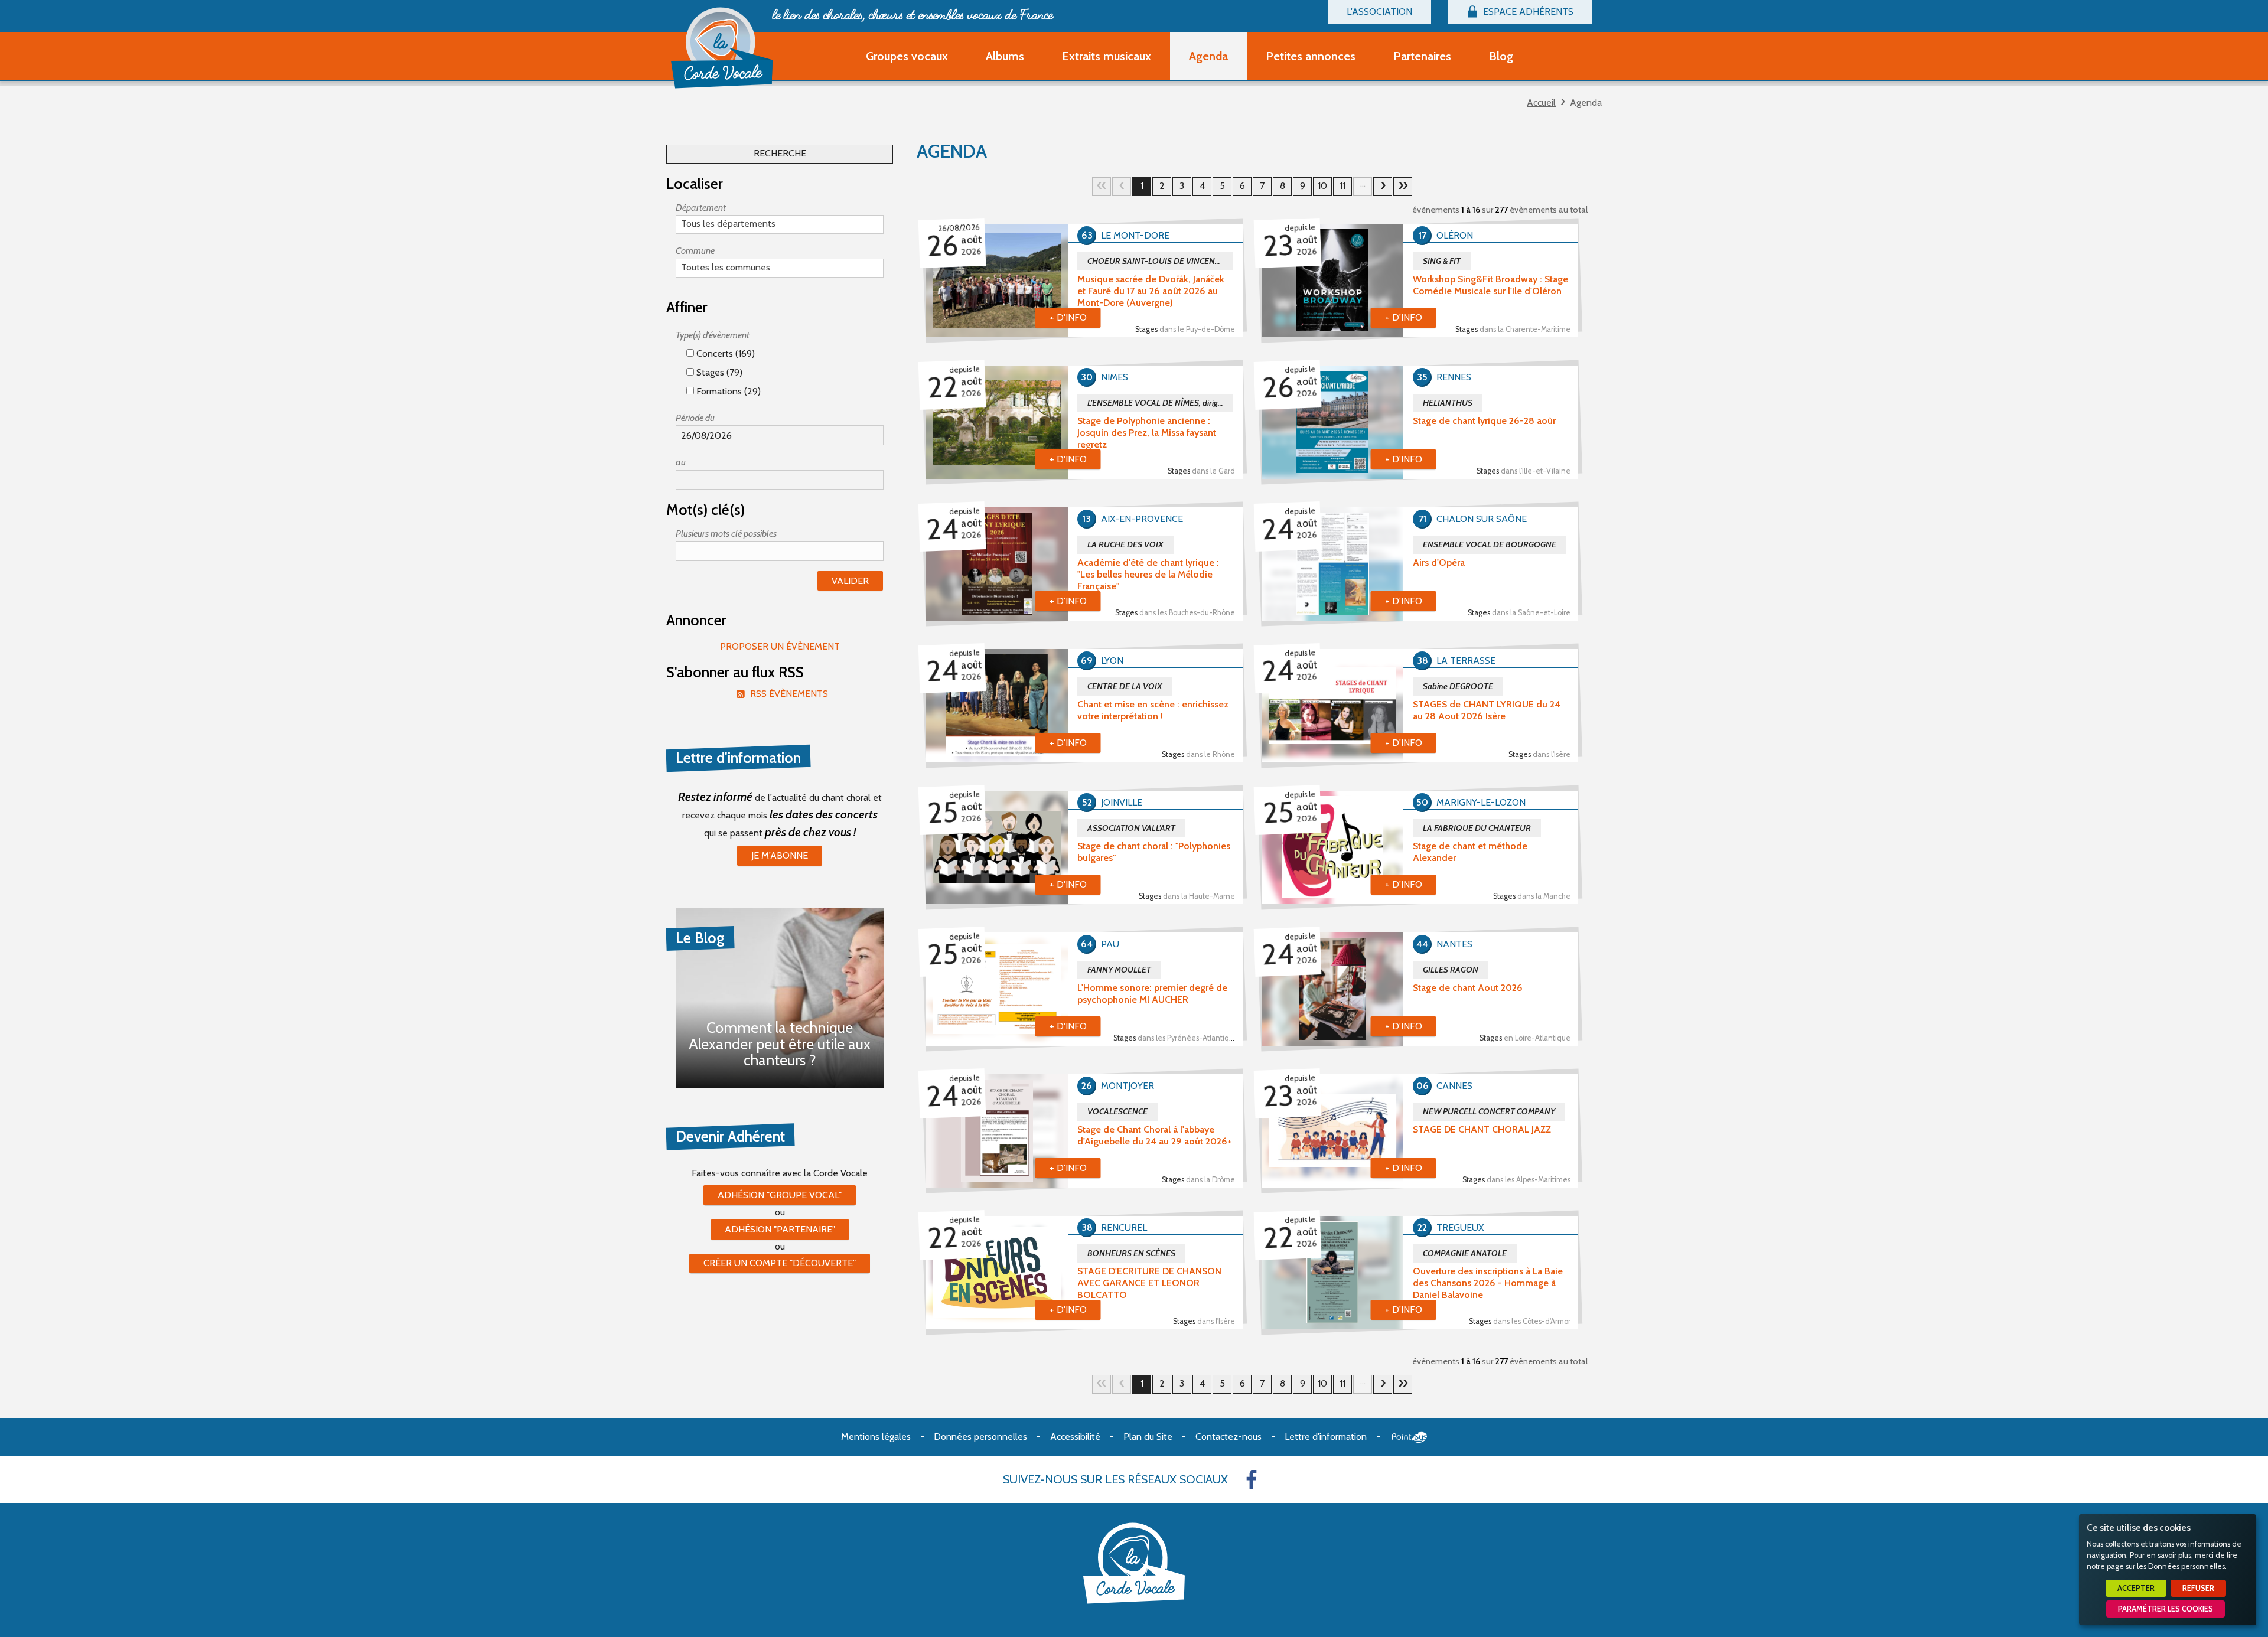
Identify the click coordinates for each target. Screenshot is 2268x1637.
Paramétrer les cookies (2166, 1609)
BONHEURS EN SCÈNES (1131, 1253)
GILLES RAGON (1451, 970)
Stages (1185, 329)
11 (1342, 186)
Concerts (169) (724, 353)
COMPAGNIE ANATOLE (1465, 1253)
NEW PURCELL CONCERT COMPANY (1489, 1111)
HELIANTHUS (1448, 403)
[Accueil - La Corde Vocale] (722, 48)
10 (1322, 186)
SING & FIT (1442, 261)
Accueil (1541, 102)
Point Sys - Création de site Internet (1410, 1437)
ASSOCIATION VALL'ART (1131, 828)
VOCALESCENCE (1117, 1111)
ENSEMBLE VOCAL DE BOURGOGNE (1490, 544)
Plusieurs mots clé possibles (726, 534)
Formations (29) (727, 391)
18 (1403, 187)
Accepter (2136, 1588)
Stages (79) (718, 372)
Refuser (2198, 1588)
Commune (695, 251)
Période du (695, 418)
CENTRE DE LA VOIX (1125, 686)
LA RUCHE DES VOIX (1125, 544)
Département (701, 208)
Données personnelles (2186, 1566)
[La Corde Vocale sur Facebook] (1252, 1479)
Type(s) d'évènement (713, 335)
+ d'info (1068, 317)
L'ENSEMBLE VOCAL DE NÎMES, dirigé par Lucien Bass (1160, 403)
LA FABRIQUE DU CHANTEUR (1477, 828)
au (681, 462)
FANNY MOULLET (1119, 970)
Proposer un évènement (780, 646)
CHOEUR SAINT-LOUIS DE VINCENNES (1159, 261)
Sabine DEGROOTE (1458, 686)
